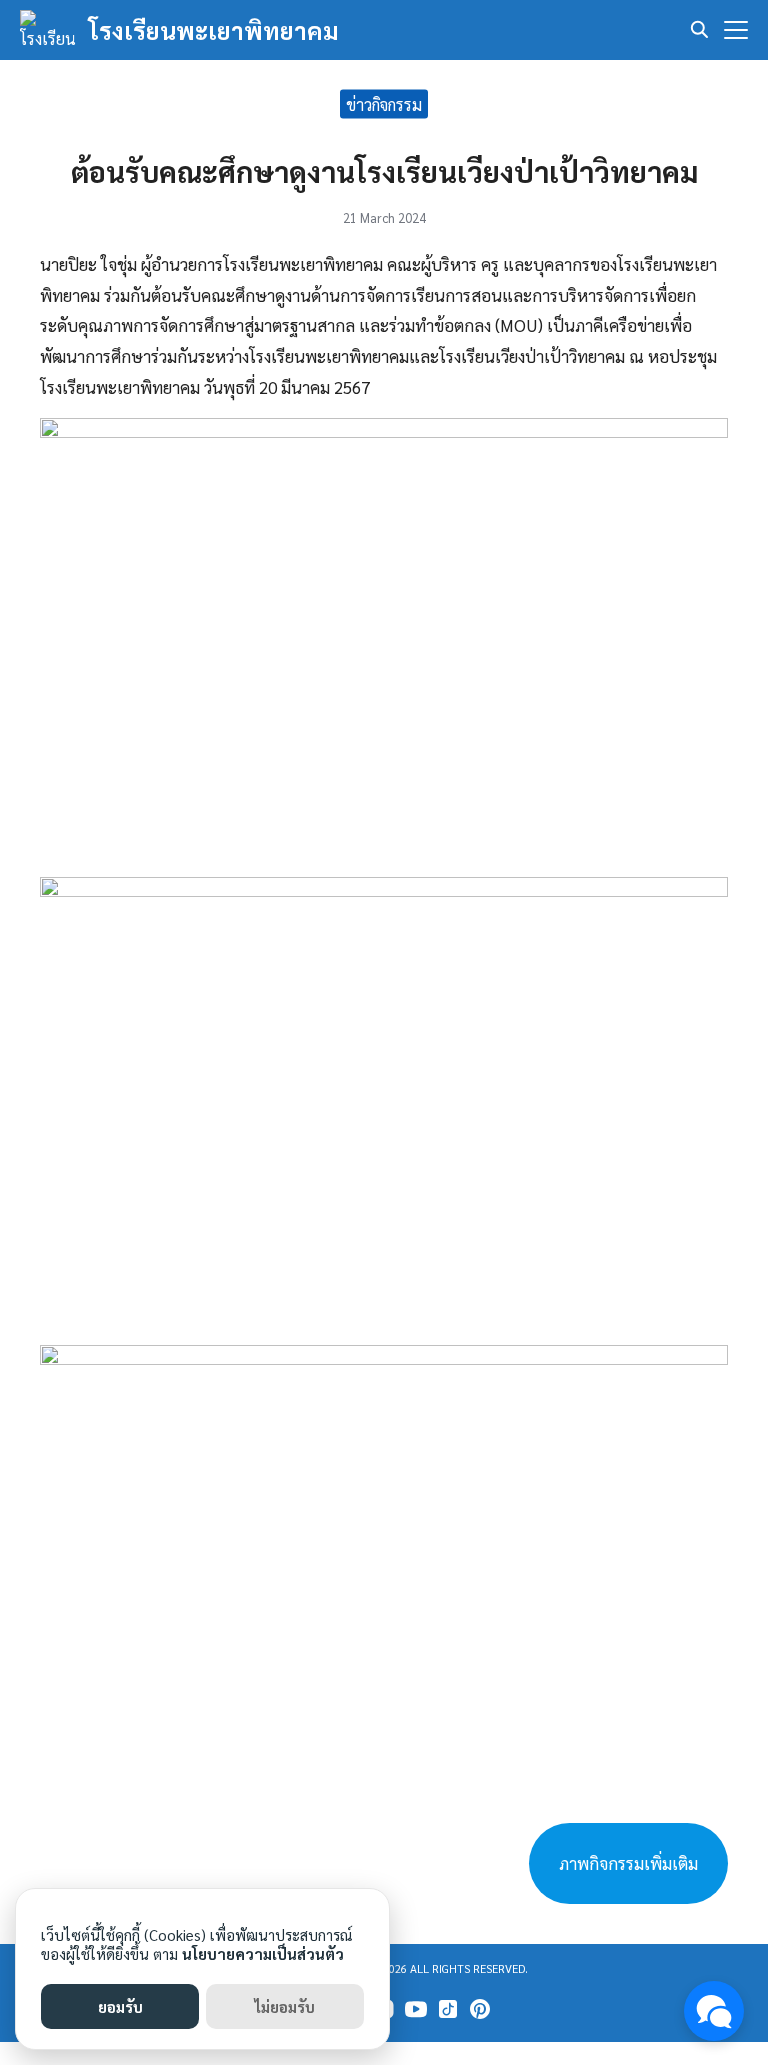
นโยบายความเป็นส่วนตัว (263, 1953)
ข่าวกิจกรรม (384, 103)
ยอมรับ (120, 2006)
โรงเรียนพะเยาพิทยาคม (214, 30)
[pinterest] (480, 2009)
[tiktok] (448, 2009)
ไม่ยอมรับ (285, 2006)
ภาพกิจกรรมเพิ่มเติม (628, 1863)
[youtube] (416, 2009)
